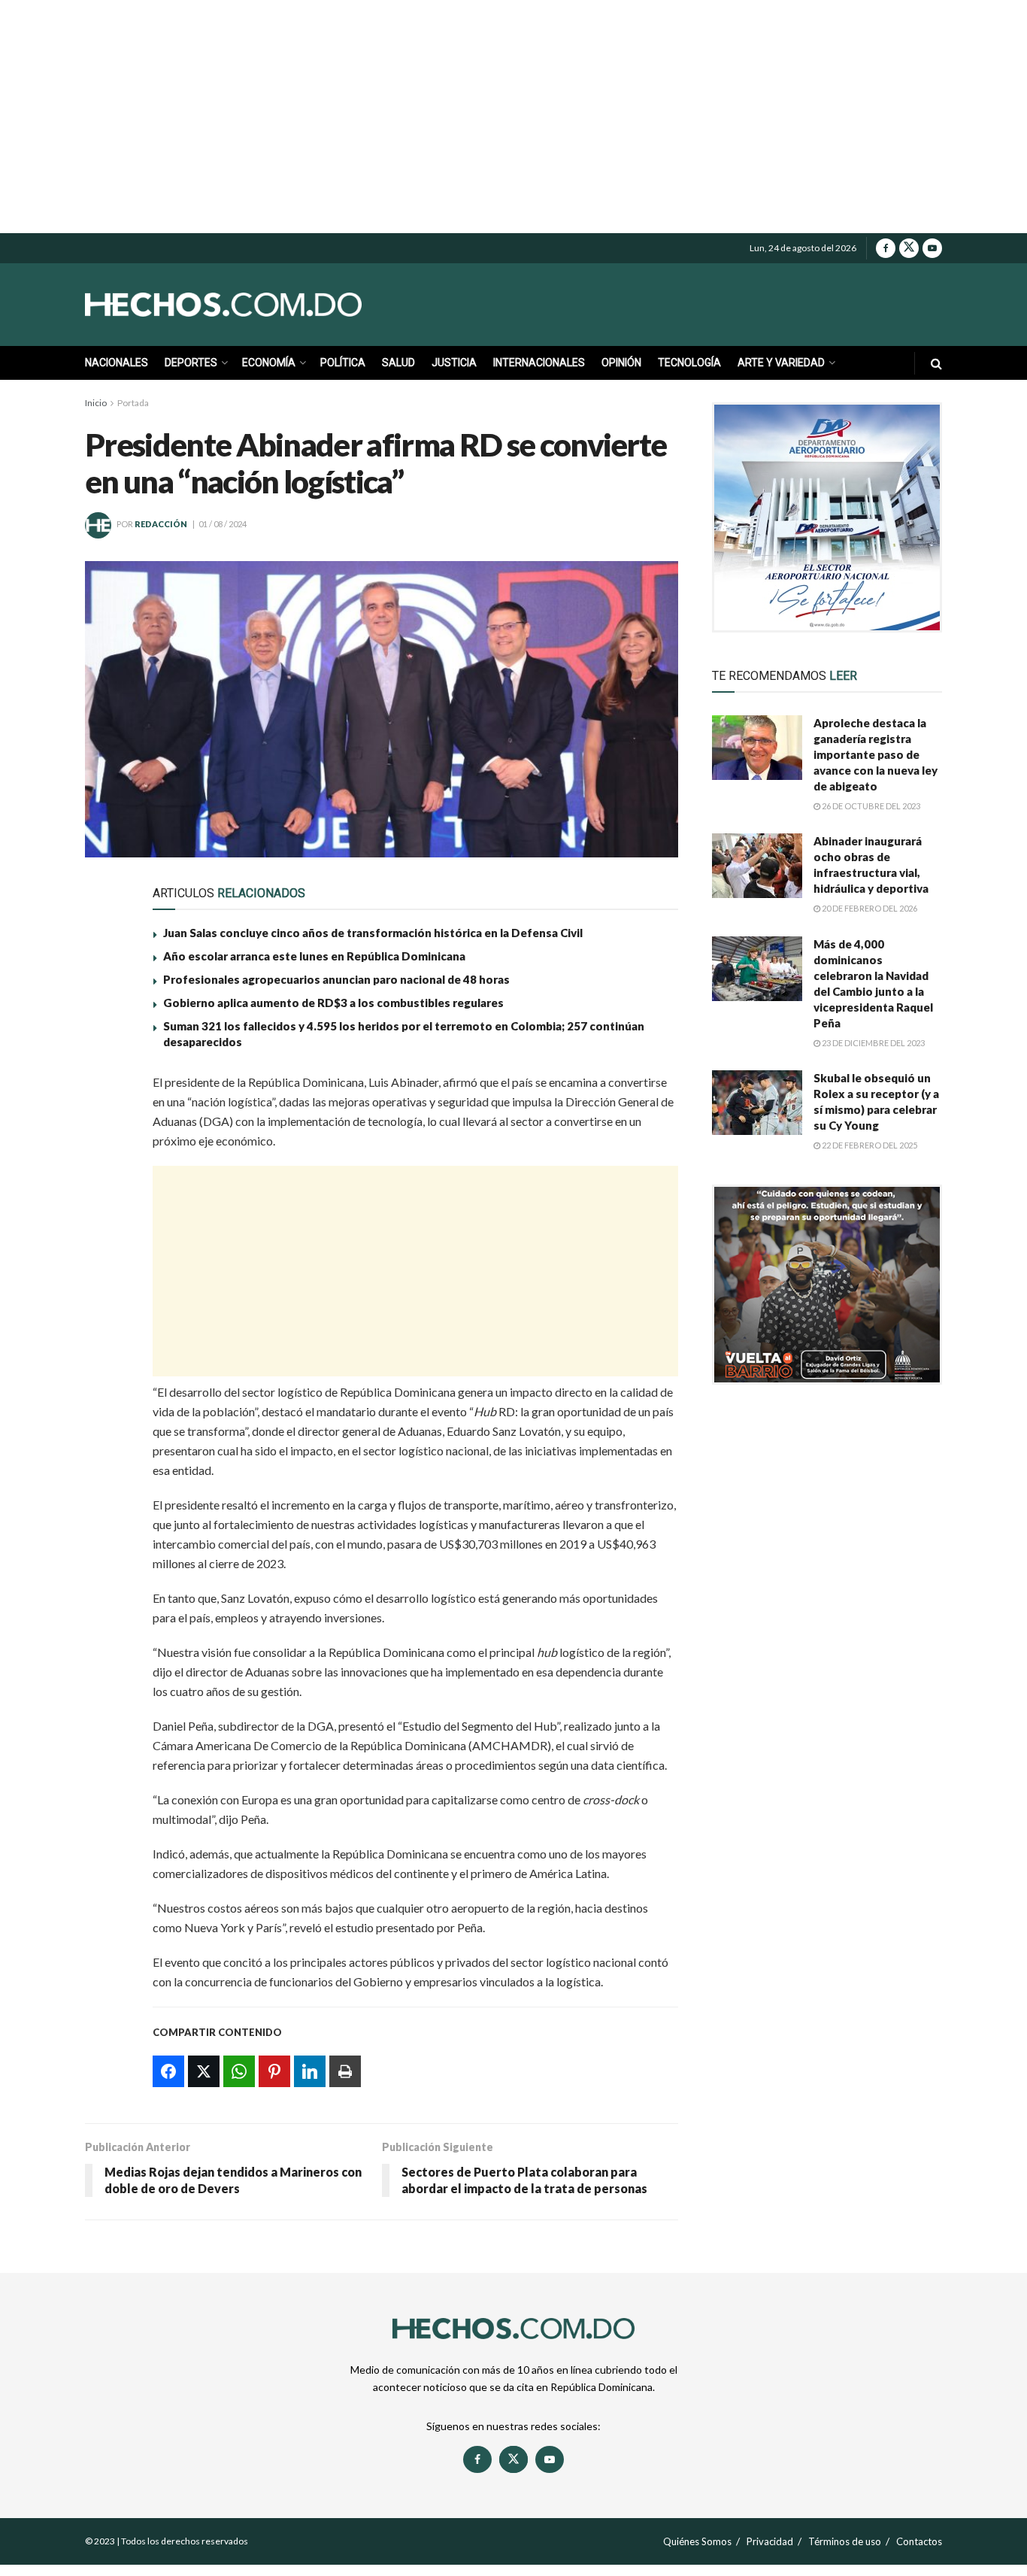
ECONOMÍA (269, 363)
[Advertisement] (513, 117)
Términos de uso (845, 2541)
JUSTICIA (454, 363)
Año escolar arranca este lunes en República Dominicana (314, 956)
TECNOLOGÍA (689, 363)
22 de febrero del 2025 (869, 1145)
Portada (133, 403)
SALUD (398, 363)
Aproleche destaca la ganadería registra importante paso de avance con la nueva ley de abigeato (876, 754)
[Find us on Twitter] (909, 248)
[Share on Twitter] (106, 1124)
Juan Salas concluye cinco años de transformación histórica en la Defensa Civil (373, 933)
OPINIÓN (621, 363)
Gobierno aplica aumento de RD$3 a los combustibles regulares (333, 1003)
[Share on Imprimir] (106, 1263)
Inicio (96, 403)
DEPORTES (191, 363)
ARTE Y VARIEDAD (781, 363)
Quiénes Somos (697, 2541)
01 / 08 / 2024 (223, 524)
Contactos (919, 2541)
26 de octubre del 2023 (870, 806)
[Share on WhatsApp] (106, 1159)
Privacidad (770, 2541)
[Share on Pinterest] (106, 1194)
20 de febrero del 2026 (869, 908)
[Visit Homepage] (258, 305)
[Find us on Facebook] (886, 248)
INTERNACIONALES (539, 363)
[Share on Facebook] (106, 1090)
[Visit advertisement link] (827, 517)
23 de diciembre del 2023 (872, 1043)
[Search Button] (936, 363)
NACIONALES (117, 363)
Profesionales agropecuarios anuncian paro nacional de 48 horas (336, 979)
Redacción (161, 524)
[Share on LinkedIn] (106, 1228)
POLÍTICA (343, 363)
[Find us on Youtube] (932, 248)
